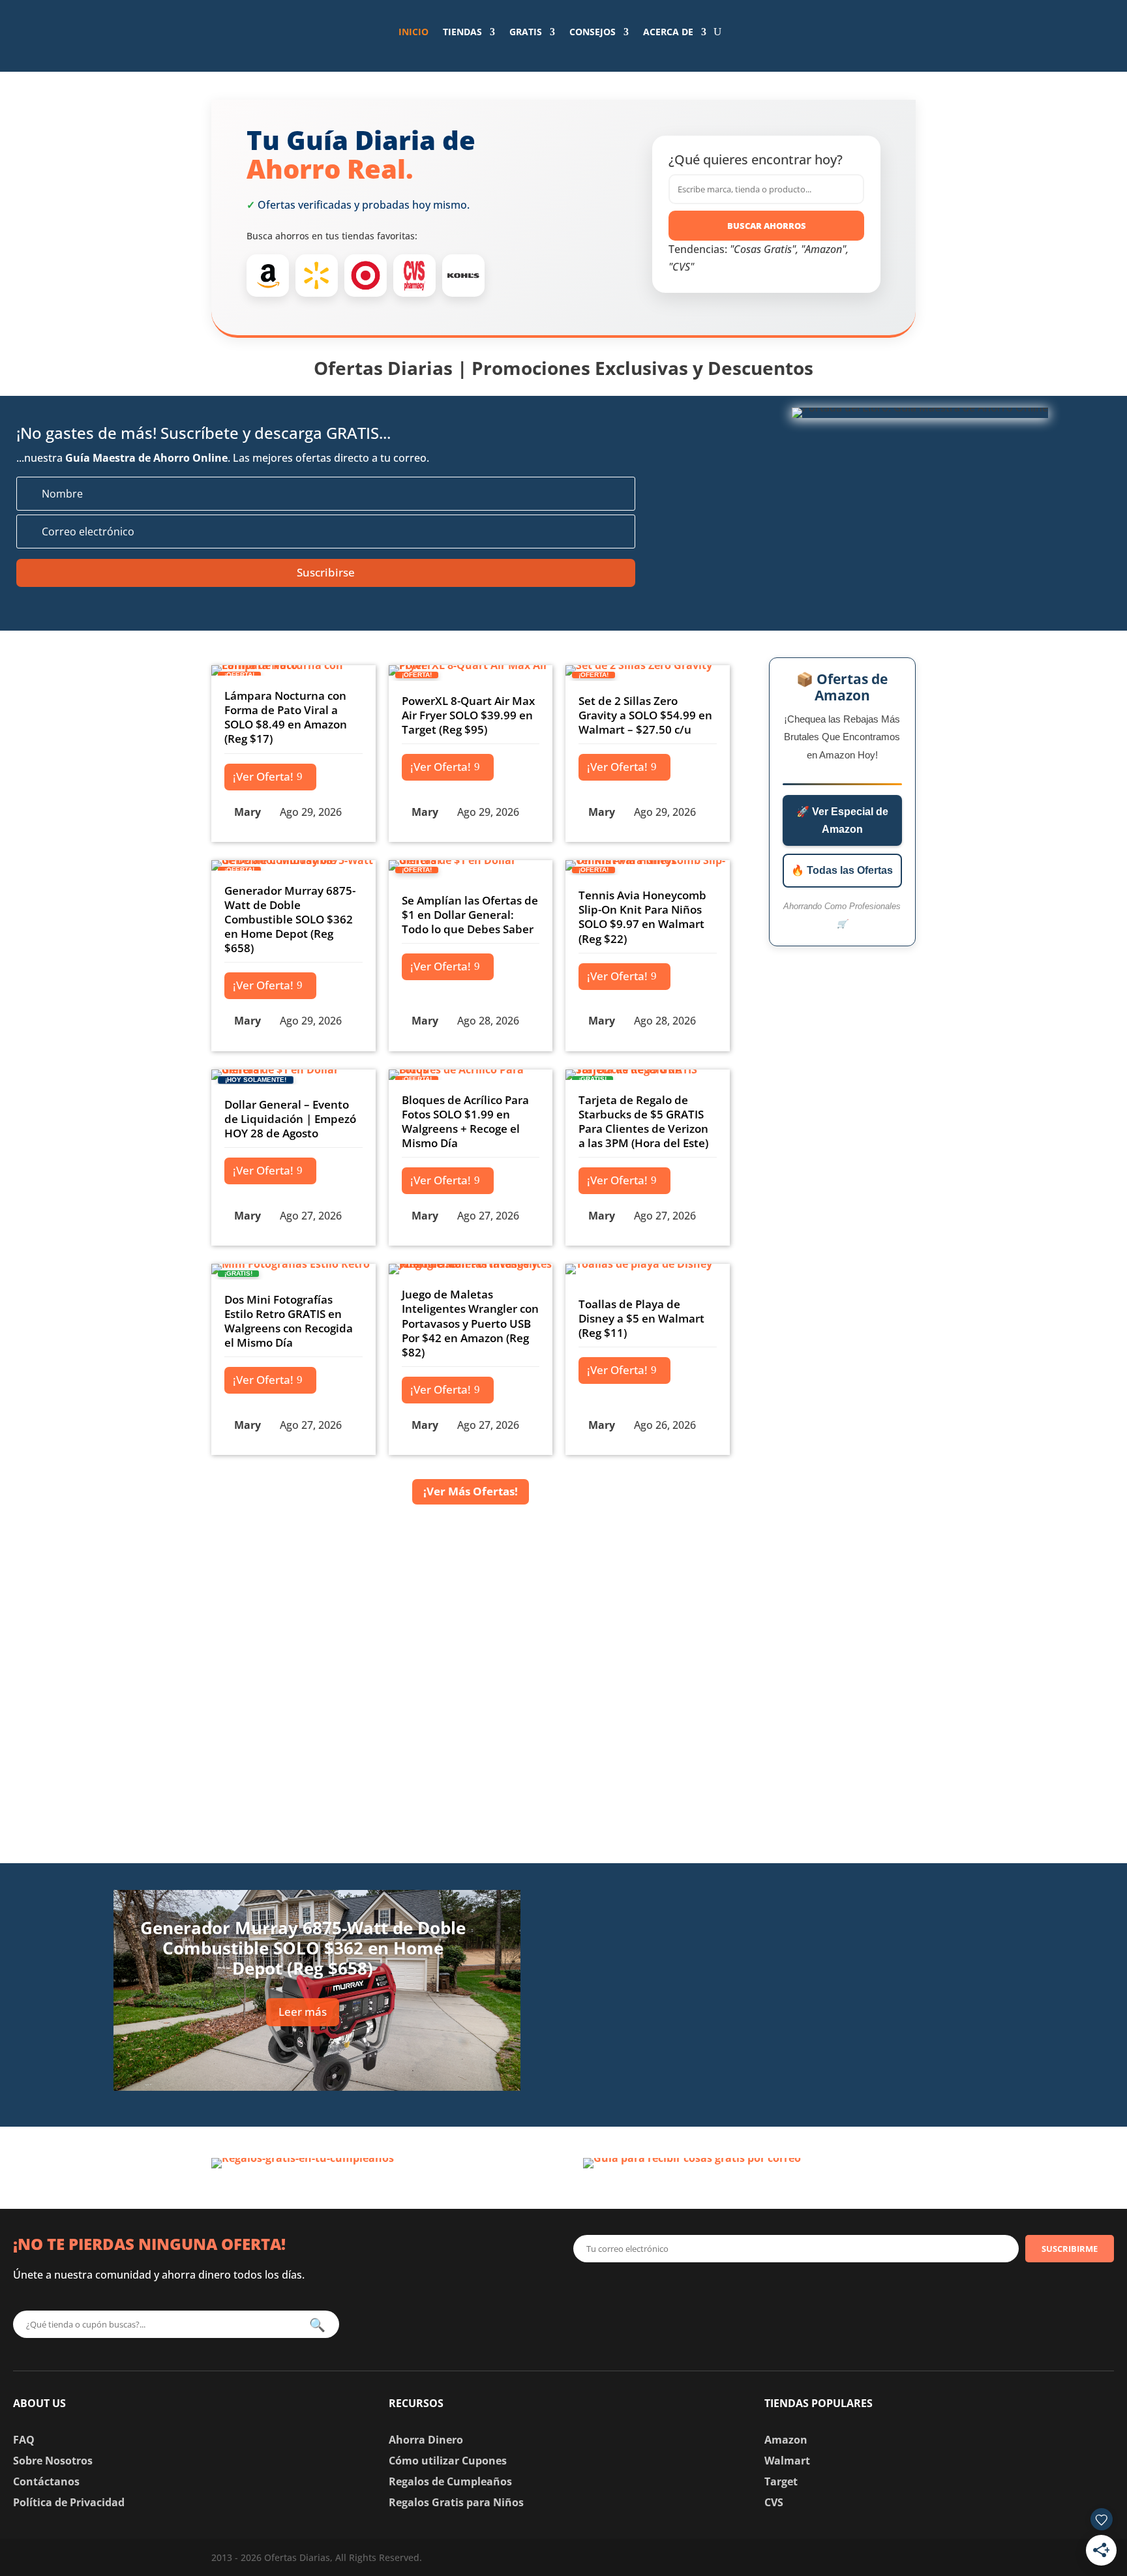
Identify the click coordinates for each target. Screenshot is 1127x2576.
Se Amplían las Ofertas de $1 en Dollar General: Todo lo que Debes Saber (470, 915)
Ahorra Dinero (426, 2440)
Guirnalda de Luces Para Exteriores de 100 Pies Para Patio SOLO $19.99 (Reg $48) (825, 2070)
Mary (248, 812)
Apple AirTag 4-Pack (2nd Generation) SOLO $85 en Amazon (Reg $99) (804, 1985)
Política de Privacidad (69, 2502)
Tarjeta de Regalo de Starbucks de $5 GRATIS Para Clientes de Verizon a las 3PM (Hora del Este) (643, 1121)
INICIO (413, 32)
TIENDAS (462, 32)
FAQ (24, 2440)
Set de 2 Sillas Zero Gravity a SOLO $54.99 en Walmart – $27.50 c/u (645, 715)
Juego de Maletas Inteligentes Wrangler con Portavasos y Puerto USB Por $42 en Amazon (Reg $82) (470, 1323)
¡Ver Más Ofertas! (471, 1491)
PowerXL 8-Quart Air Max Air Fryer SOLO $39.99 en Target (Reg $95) (468, 715)
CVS (774, 2502)
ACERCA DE (668, 32)
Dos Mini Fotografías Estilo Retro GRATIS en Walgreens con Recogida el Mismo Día (289, 1321)
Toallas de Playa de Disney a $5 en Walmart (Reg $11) (641, 1318)
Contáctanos (46, 2481)
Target (781, 2481)
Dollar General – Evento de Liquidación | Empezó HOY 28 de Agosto (290, 1119)
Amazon (786, 2440)
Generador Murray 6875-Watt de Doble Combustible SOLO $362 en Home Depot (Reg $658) (290, 919)
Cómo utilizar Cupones (448, 2461)
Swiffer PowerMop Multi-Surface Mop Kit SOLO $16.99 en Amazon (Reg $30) (824, 1901)
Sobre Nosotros (53, 2461)
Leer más (303, 2012)
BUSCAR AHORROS (767, 226)
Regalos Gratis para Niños (456, 2502)
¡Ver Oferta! (263, 776)
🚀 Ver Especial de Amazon (842, 820)
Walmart (787, 2461)
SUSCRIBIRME (1070, 2249)
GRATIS (526, 32)
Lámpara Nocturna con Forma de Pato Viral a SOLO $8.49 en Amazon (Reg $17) (286, 717)
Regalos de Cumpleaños (450, 2481)
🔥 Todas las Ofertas (842, 870)
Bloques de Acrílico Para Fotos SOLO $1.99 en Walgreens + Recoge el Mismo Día (465, 1121)
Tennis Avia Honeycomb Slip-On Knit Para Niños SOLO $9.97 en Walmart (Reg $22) (642, 917)
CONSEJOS (593, 32)
